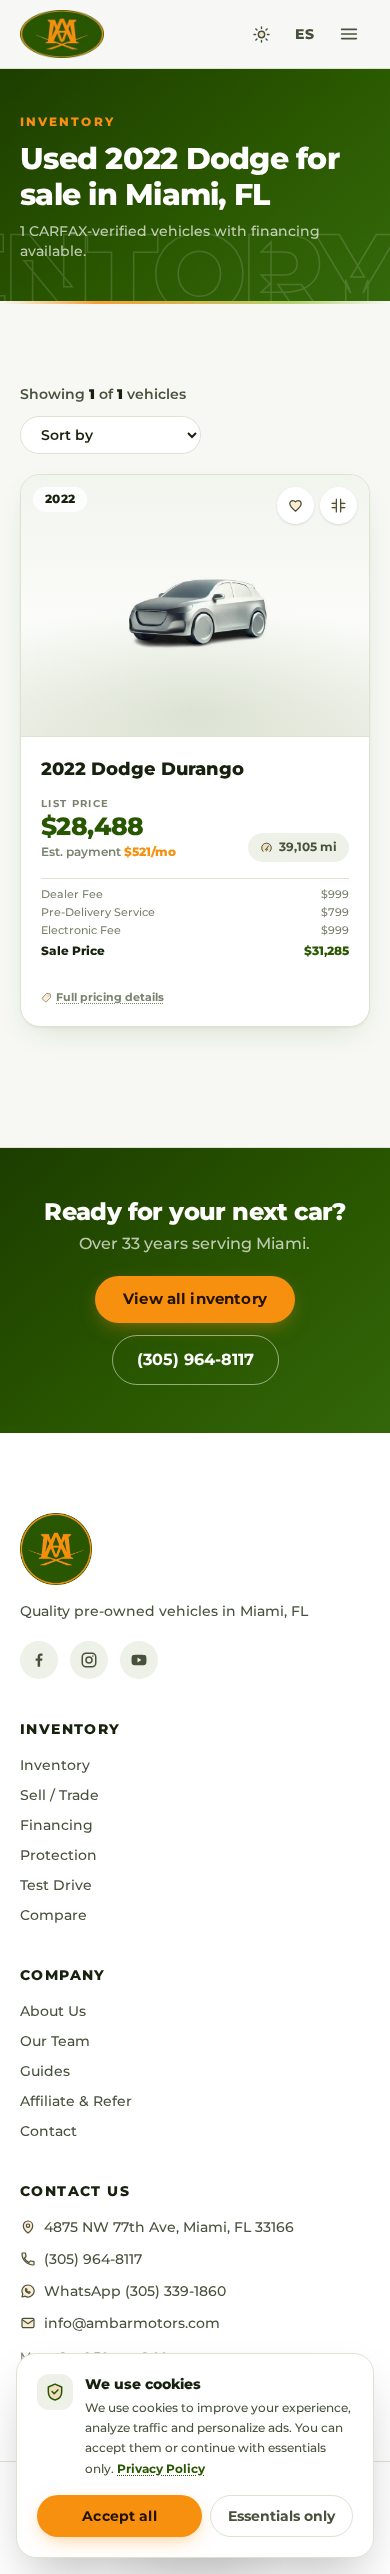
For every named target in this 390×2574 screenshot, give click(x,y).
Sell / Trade (59, 1795)
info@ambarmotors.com (132, 2323)
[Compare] (338, 505)
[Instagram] (89, 1660)
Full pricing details (110, 997)
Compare (53, 1915)
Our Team (55, 2041)
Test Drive (56, 1885)
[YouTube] (139, 1660)
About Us (53, 2011)
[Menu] (349, 34)
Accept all (119, 2516)
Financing (56, 1825)
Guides (45, 2071)
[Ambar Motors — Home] (62, 34)
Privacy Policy (161, 2468)
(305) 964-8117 (195, 1359)
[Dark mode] (261, 34)
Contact (48, 2131)
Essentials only (281, 2516)
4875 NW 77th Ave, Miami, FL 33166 (169, 2227)
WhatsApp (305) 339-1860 (135, 2291)
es (304, 34)
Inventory (55, 1765)
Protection (58, 1855)
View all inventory (195, 1298)
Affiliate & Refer (76, 2101)
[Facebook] (39, 1660)
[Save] (295, 505)
